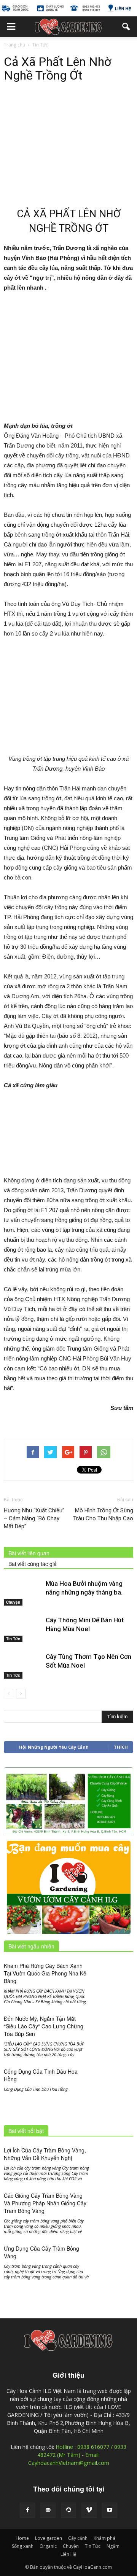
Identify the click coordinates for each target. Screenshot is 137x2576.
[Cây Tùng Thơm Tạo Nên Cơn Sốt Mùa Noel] (23, 1666)
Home (22, 2538)
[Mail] (48, 2510)
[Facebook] (27, 2510)
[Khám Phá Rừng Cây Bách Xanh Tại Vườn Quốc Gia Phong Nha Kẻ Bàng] (114, 1976)
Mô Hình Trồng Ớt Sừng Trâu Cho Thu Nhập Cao (103, 1514)
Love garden (49, 2538)
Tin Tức (13, 1639)
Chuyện (13, 1602)
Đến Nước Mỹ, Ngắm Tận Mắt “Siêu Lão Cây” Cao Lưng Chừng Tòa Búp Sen (44, 2026)
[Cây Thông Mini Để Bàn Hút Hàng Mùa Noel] (23, 1629)
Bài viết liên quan (29, 1553)
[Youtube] (110, 2510)
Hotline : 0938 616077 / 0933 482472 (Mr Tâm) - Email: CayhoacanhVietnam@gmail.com (77, 2455)
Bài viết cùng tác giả (33, 1564)
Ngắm (113, 2546)
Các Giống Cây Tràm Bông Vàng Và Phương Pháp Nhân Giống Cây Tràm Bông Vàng (45, 2203)
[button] (126, 27)
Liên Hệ (68, 2554)
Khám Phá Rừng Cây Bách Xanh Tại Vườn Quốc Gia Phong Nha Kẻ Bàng (45, 1973)
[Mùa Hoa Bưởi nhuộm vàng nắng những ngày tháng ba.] (23, 1592)
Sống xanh (23, 2546)
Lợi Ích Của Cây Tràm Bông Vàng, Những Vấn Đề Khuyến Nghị (45, 2154)
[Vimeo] (89, 2510)
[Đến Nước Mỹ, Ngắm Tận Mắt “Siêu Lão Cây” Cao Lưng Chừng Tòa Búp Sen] (114, 2040)
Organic (48, 2546)
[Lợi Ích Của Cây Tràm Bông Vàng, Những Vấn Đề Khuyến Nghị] (114, 2160)
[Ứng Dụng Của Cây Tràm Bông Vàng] (114, 2270)
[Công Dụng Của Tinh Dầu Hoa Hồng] (114, 2080)
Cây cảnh (78, 2538)
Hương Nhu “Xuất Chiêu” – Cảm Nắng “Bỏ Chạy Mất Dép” (34, 1518)
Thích (121, 1747)
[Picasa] (68, 2510)
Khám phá (104, 2538)
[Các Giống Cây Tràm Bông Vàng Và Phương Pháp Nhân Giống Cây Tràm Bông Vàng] (114, 2206)
